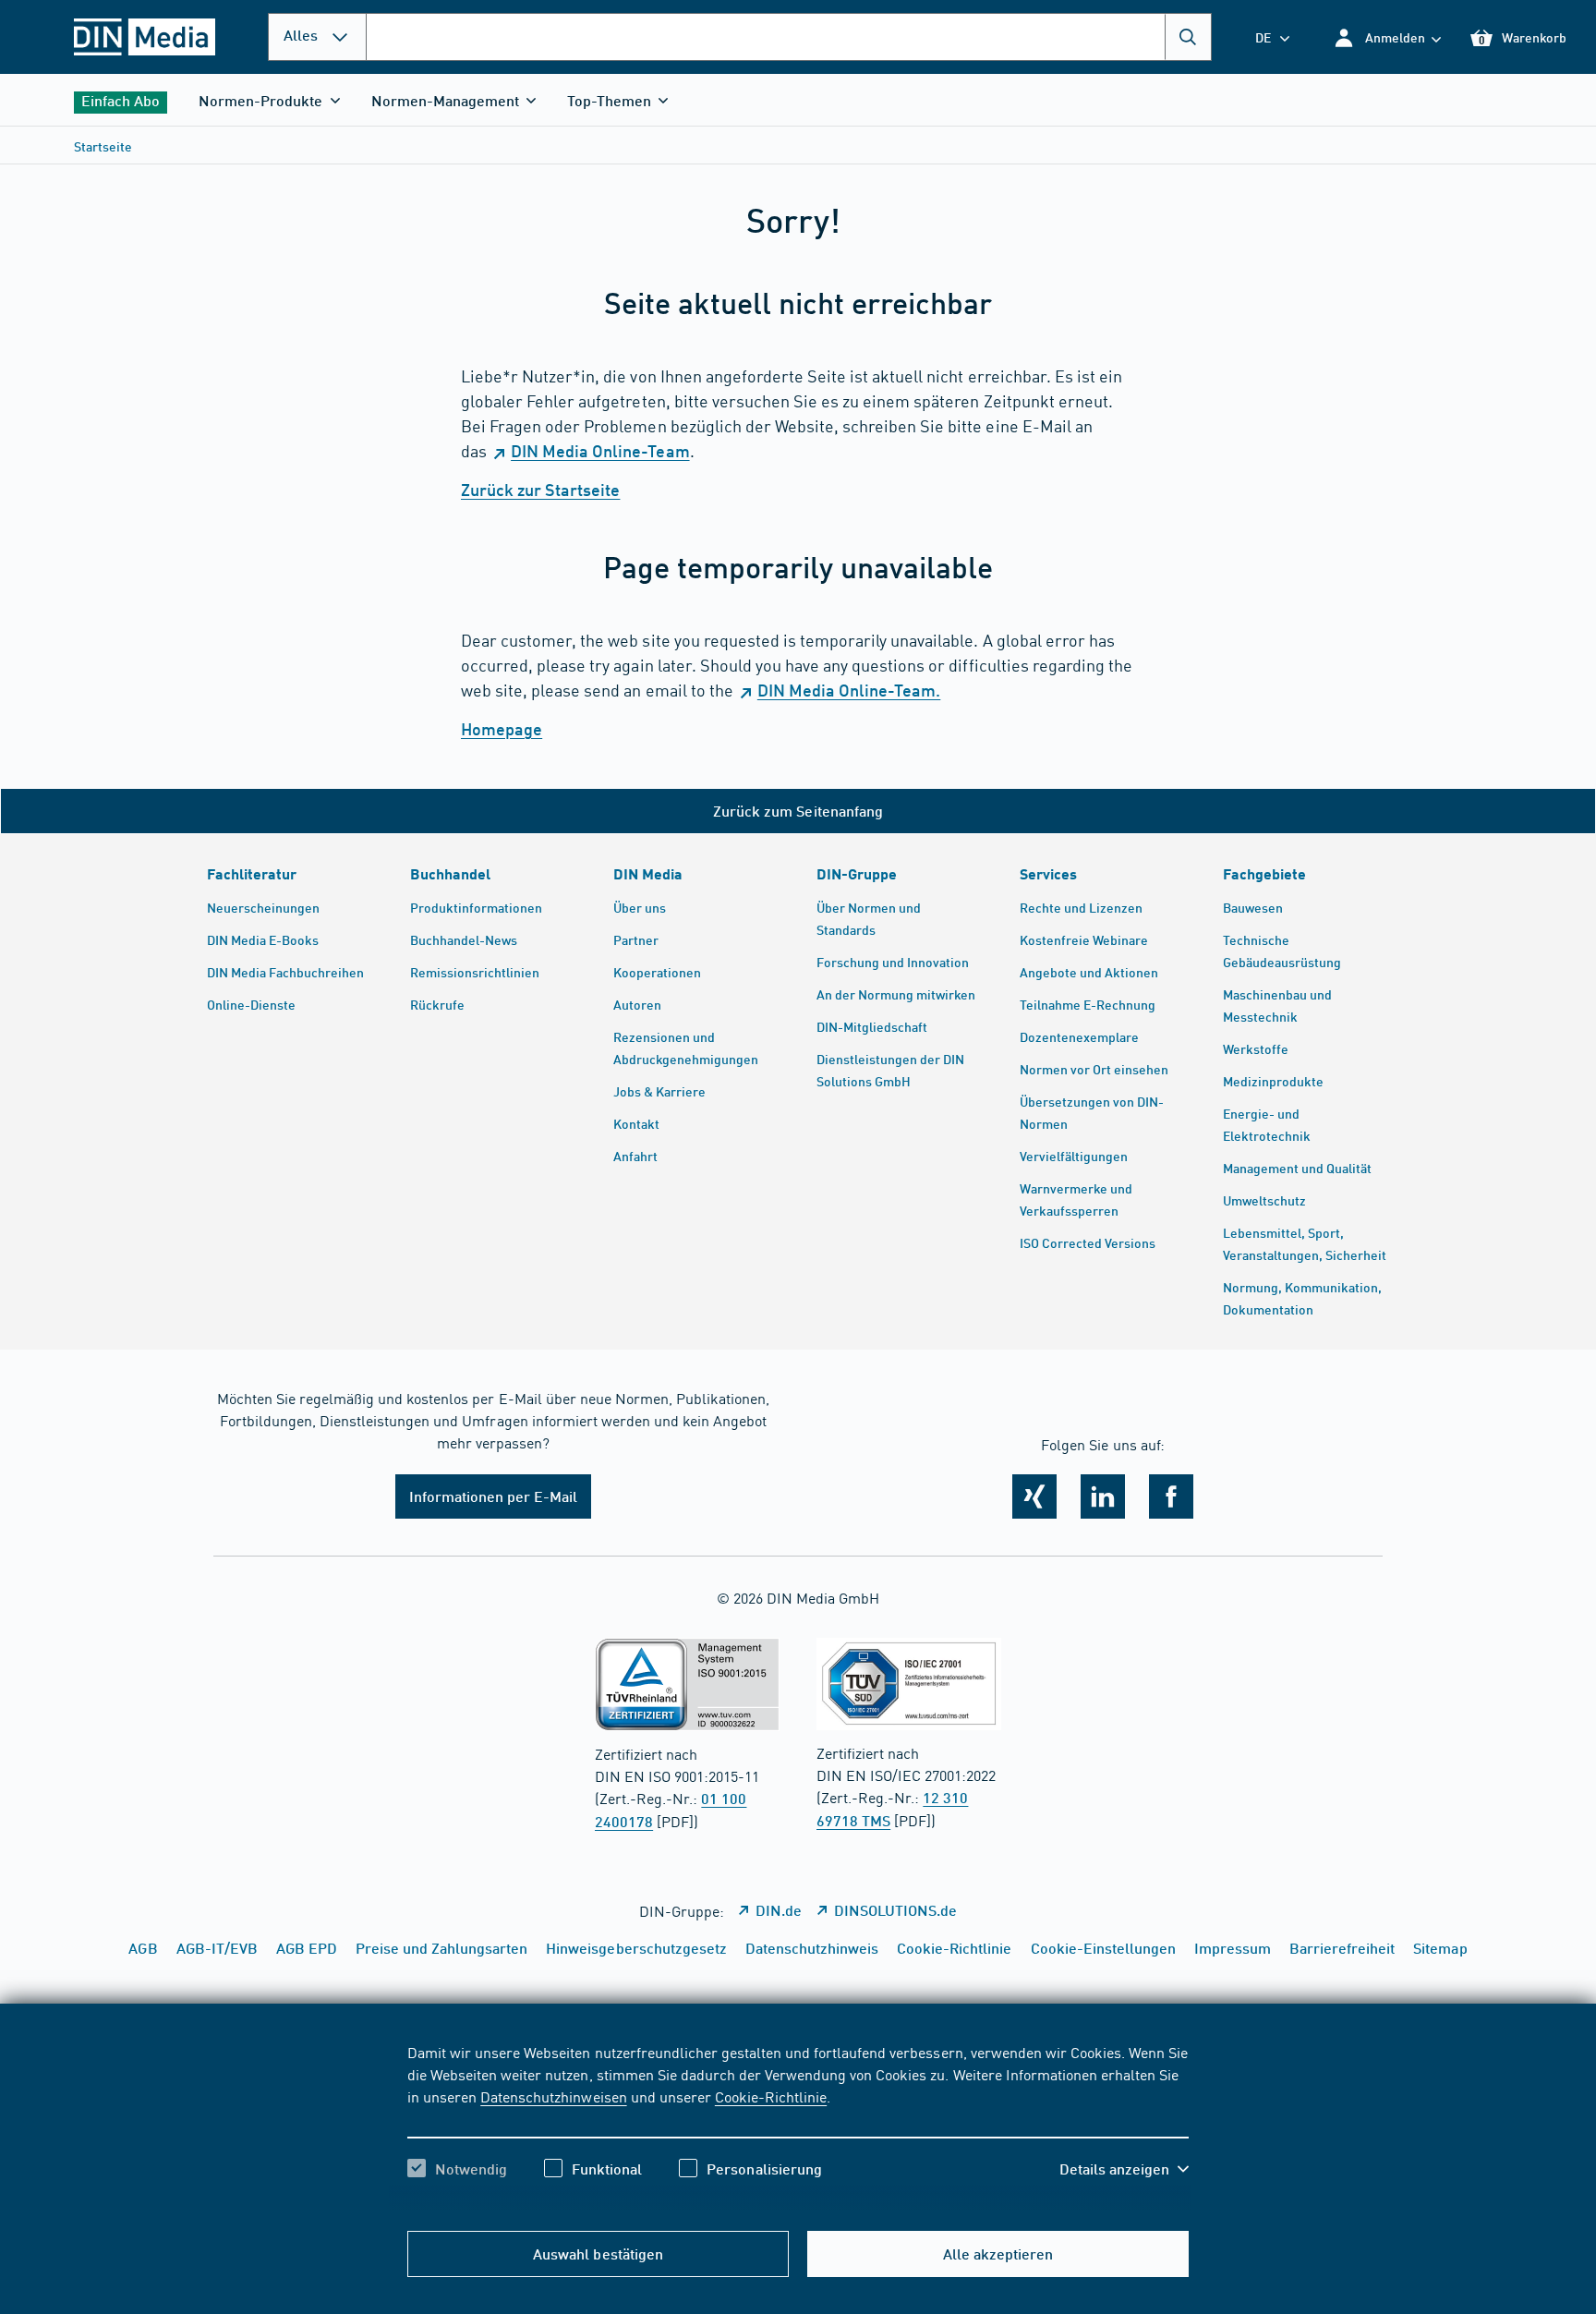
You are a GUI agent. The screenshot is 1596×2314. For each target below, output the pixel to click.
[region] (798, 2126)
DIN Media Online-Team (600, 451)
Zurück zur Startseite (540, 490)
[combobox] (789, 37)
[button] (1387, 37)
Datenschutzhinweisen (553, 2096)
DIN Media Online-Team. (849, 690)
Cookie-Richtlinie (771, 2096)
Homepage (502, 729)
